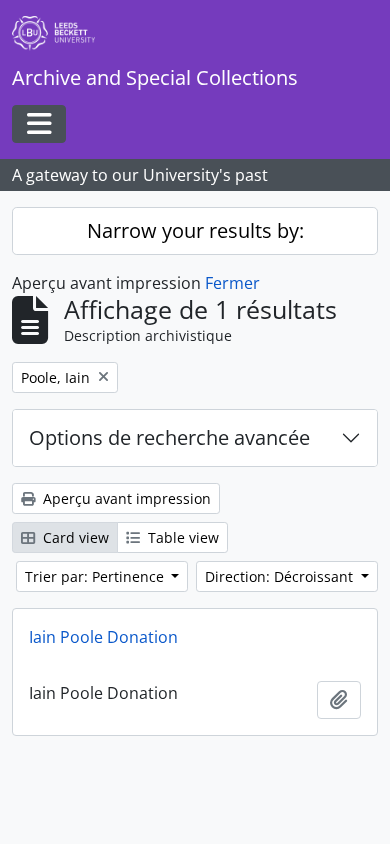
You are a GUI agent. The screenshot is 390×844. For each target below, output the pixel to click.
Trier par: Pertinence (96, 576)
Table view (181, 537)
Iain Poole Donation (103, 637)
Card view (74, 537)
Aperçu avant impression (125, 498)
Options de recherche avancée (169, 437)
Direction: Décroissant (281, 576)
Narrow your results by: (195, 230)
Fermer (232, 283)
